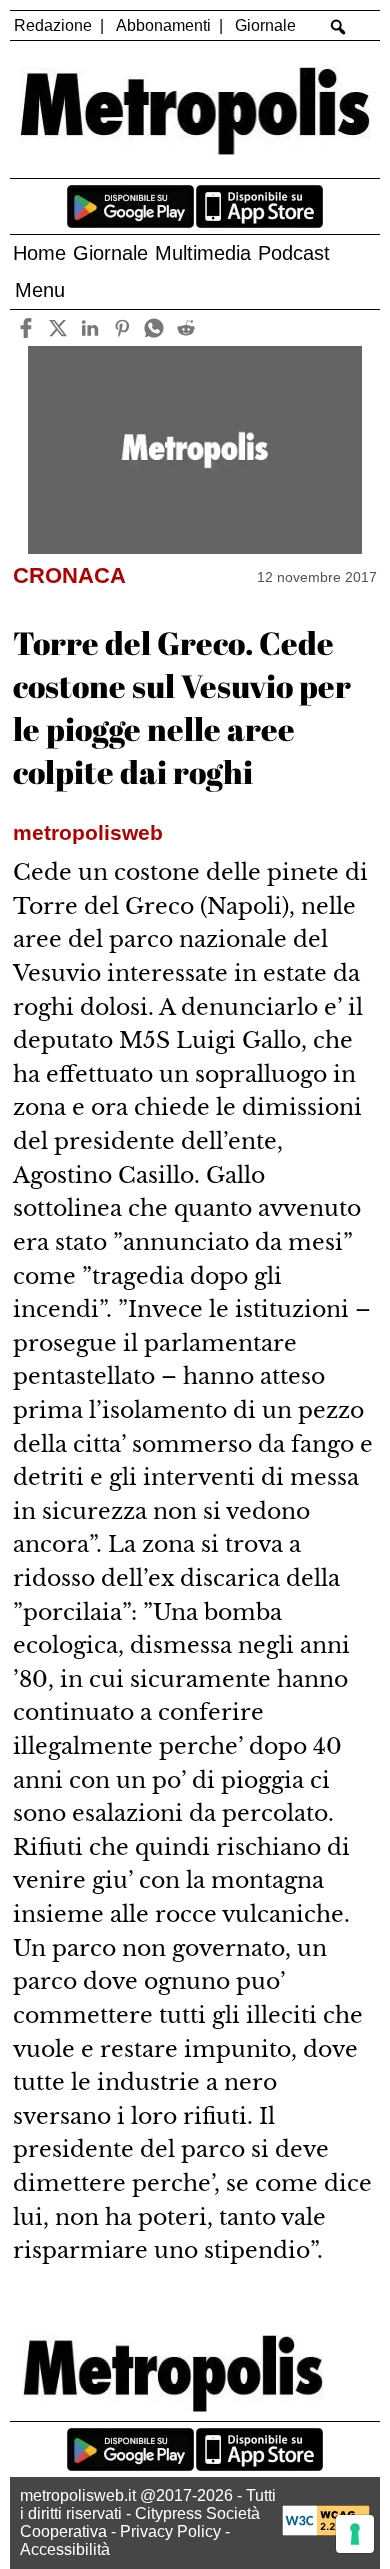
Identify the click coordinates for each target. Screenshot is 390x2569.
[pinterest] (121, 327)
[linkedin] (89, 327)
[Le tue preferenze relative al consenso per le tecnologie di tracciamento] (355, 2534)
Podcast (294, 253)
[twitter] (57, 327)
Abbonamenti (163, 25)
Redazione (53, 25)
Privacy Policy (170, 2531)
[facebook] (25, 327)
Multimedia (203, 253)
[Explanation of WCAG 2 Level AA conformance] (326, 2530)
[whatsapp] (153, 327)
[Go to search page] (338, 27)
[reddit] (185, 327)
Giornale (265, 25)
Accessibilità (65, 2549)
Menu (40, 290)
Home (39, 253)
